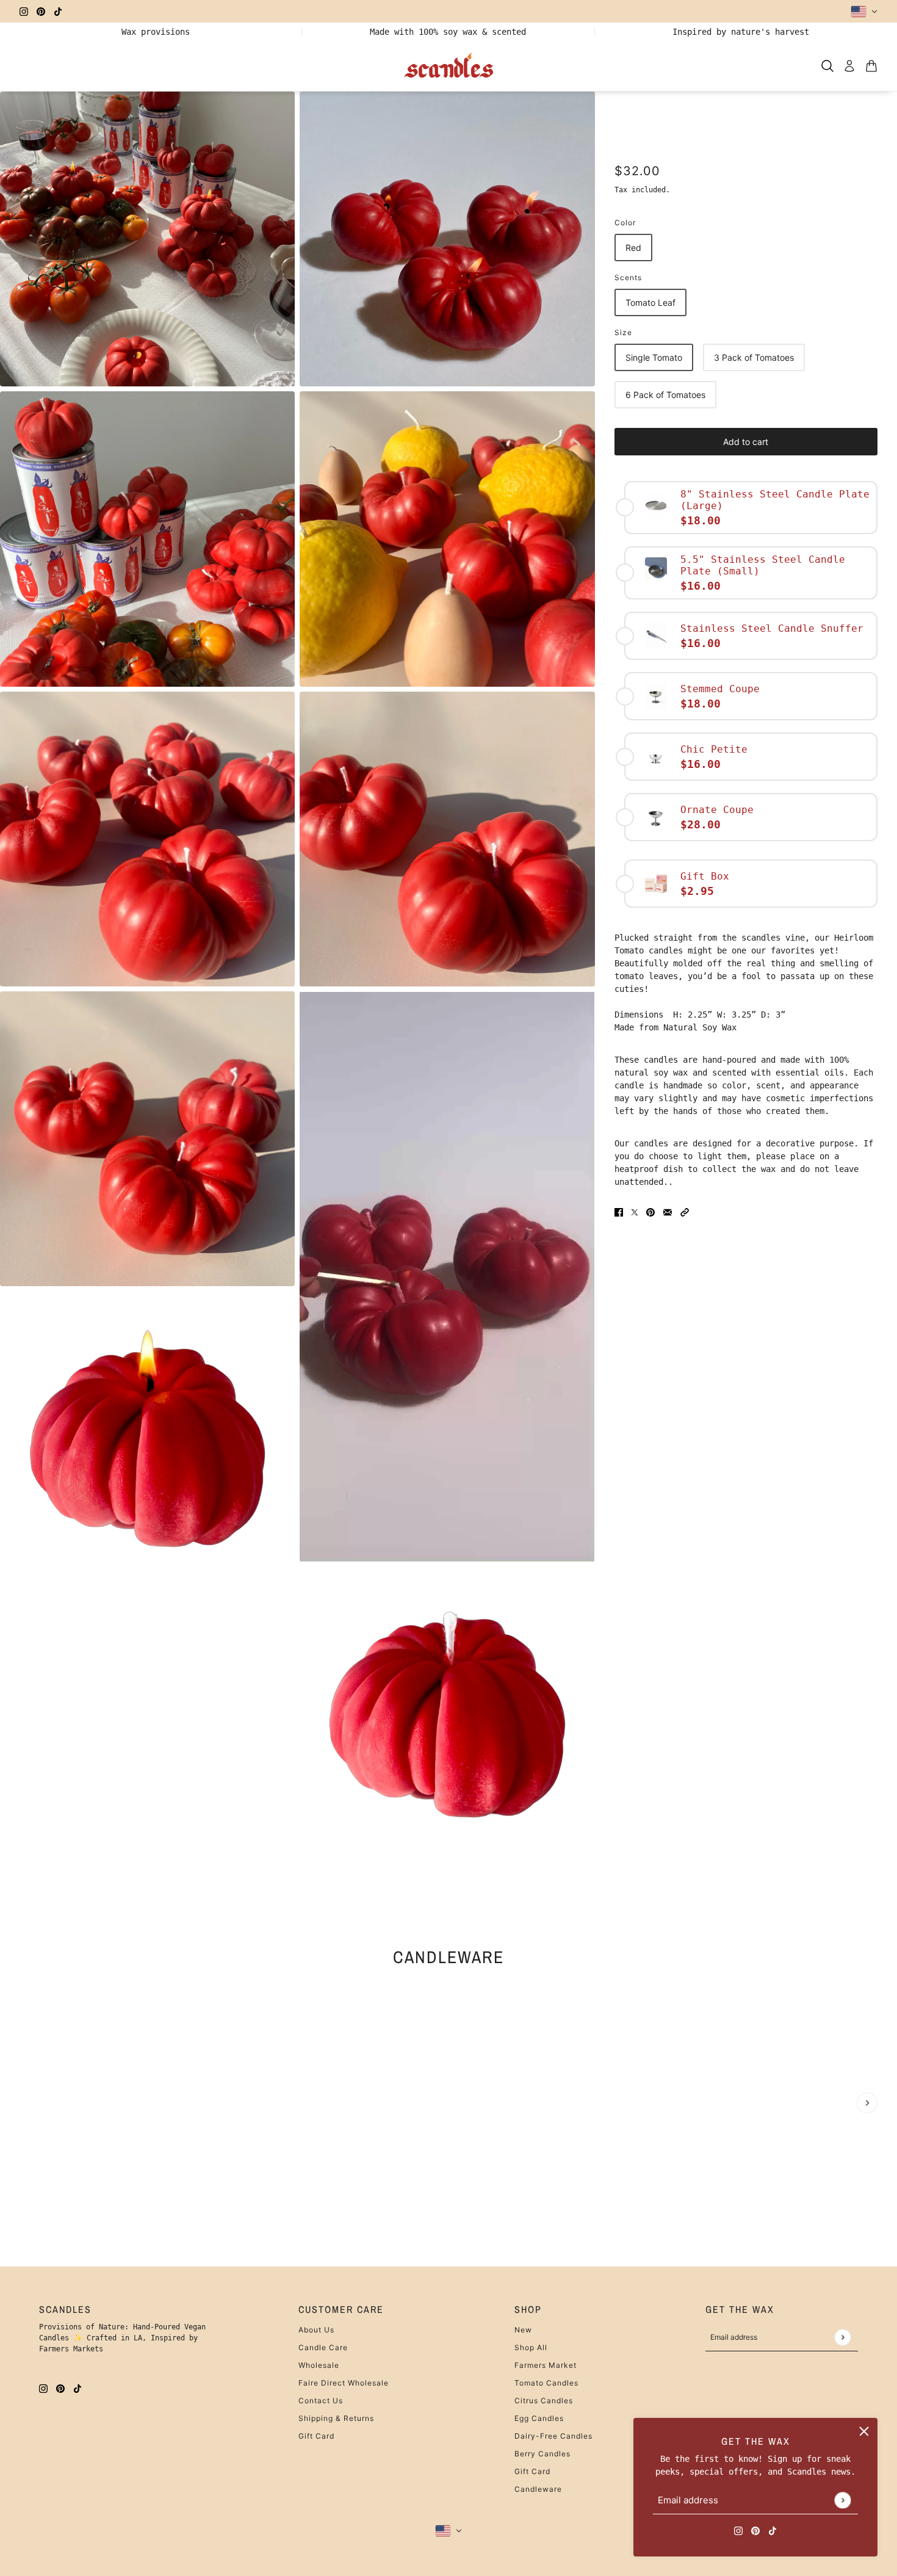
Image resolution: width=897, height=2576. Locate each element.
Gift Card (316, 2436)
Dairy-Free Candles (553, 2436)
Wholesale (319, 2365)
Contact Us (321, 2401)
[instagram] (24, 11)
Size (623, 332)
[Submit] (842, 2500)
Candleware (448, 1956)
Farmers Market (546, 2365)
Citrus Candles (544, 2401)
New (523, 2330)
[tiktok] (58, 11)
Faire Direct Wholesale (344, 2383)
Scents (628, 277)
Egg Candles (539, 2418)
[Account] (849, 66)
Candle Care (323, 2347)
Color (625, 223)
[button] (685, 1212)
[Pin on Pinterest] (650, 1212)
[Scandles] (449, 66)
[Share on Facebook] (619, 1212)
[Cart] (871, 66)
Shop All (531, 2347)
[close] (864, 2431)
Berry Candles (542, 2454)
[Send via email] (668, 1212)
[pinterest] (41, 11)
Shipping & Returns (336, 2418)
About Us (316, 2330)
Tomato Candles (546, 2383)
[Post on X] (635, 1212)
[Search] (827, 66)
